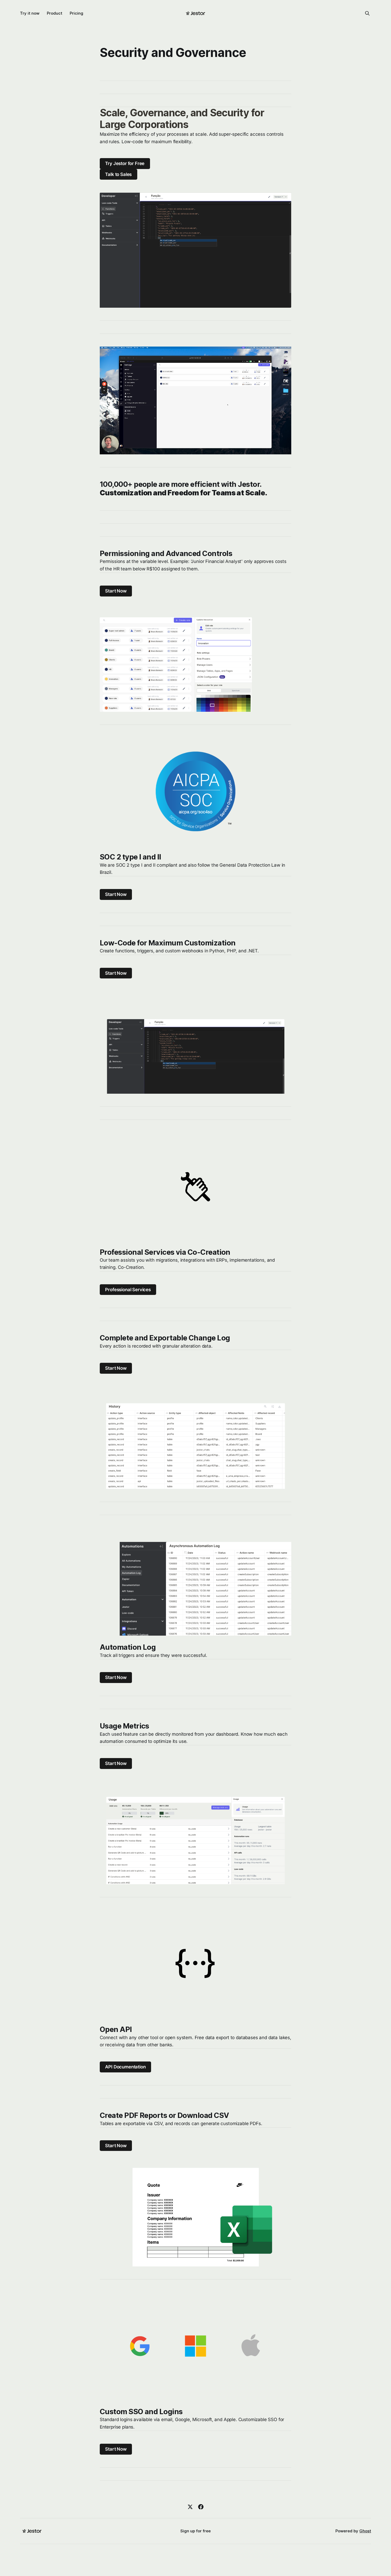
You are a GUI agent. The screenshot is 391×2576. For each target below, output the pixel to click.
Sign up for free (195, 2531)
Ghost (365, 2531)
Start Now (116, 591)
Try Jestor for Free (125, 163)
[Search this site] (367, 13)
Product (55, 13)
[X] (190, 2507)
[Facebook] (201, 2507)
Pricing (76, 13)
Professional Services (128, 1290)
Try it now (30, 13)
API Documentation (125, 2067)
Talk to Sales (118, 174)
